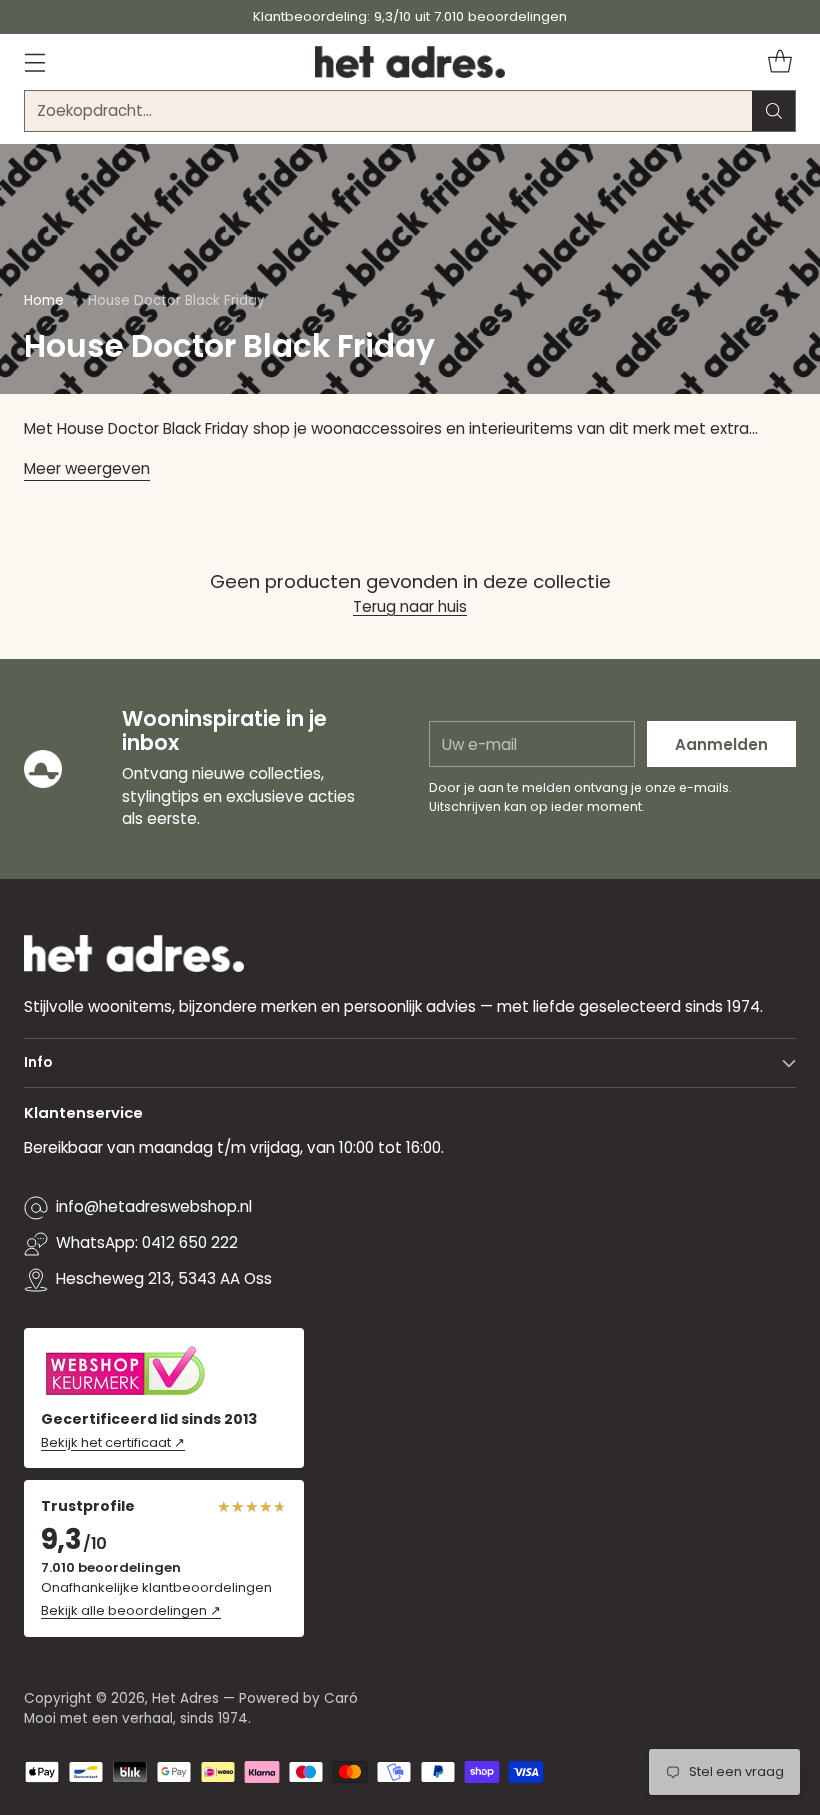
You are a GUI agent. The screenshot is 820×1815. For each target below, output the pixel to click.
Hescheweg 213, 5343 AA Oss (164, 1278)
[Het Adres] (410, 62)
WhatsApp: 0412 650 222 (147, 1242)
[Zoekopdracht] (774, 111)
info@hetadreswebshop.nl (154, 1206)
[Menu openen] (34, 61)
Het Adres (185, 1698)
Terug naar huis (410, 606)
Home (44, 300)
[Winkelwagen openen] (779, 61)
